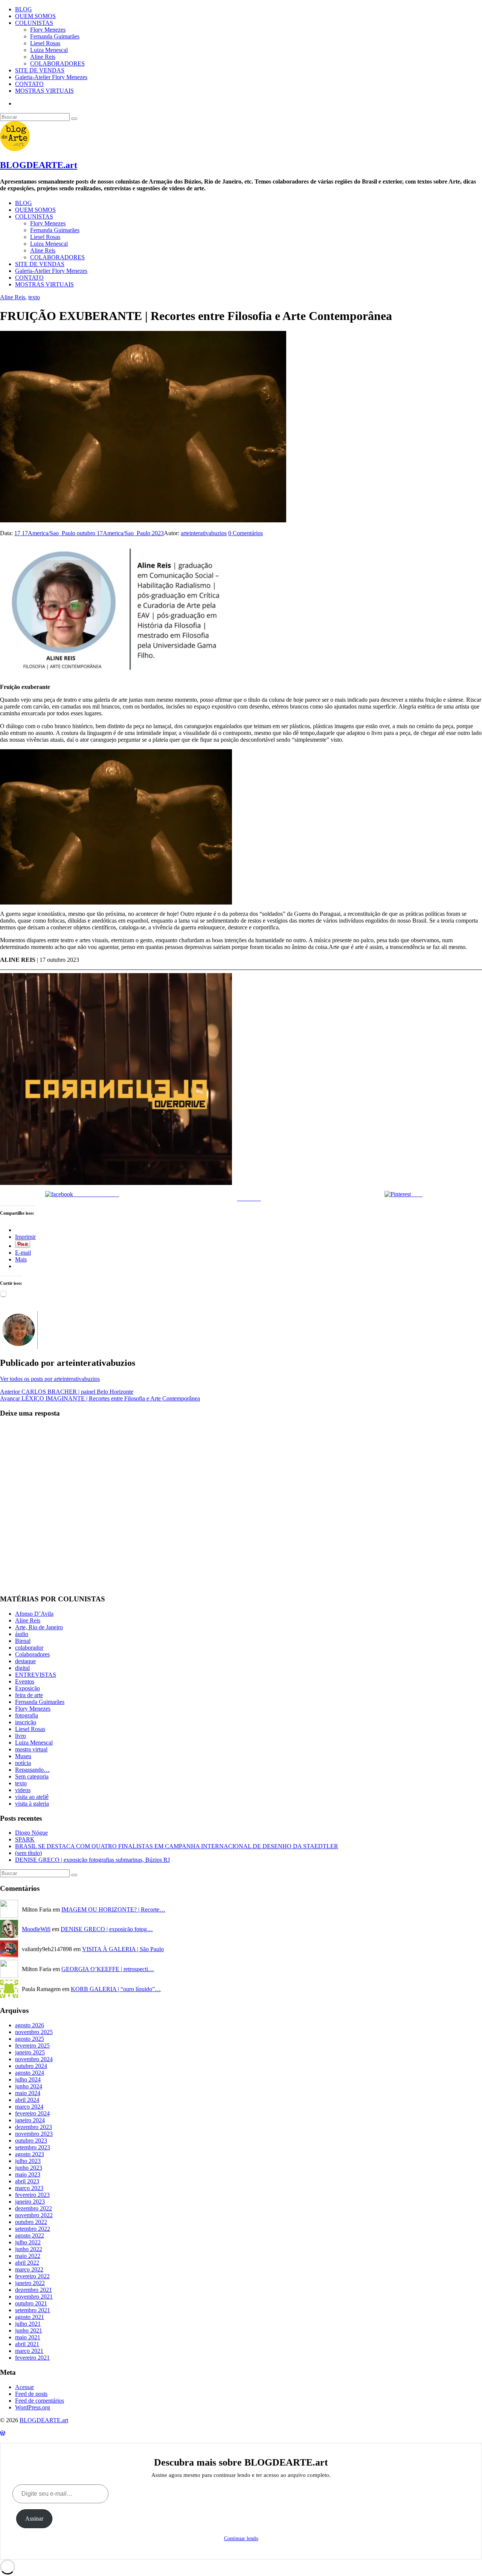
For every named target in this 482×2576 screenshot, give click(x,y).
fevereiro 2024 (32, 2113)
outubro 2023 (31, 2141)
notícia (23, 1763)
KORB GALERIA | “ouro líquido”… (116, 1989)
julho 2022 (28, 2242)
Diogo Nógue (31, 1833)
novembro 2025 (34, 2032)
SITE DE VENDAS (40, 70)
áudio (22, 1634)
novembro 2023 (34, 2134)
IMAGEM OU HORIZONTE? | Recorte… (113, 1909)
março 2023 (29, 2188)
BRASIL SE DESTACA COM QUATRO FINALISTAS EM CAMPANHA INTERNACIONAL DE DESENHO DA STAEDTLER (177, 1846)
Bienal (23, 1641)
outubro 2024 (31, 2066)
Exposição (27, 1688)
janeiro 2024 (30, 2120)
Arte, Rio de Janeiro (39, 1627)
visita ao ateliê (32, 1797)
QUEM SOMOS (35, 16)
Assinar (34, 2519)
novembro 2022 (34, 2215)
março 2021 (29, 2351)
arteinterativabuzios (204, 533)
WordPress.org (33, 2407)
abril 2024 (27, 2100)
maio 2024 (28, 2093)
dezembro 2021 (34, 2290)
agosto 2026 (30, 2025)
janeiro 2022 (30, 2283)
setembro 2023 (33, 2147)
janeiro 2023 (30, 2202)
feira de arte (29, 1695)
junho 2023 (29, 2168)
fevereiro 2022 (32, 2276)
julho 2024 (28, 2079)
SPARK (25, 1839)
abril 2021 (27, 2344)
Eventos (25, 1681)
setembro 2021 (33, 2310)
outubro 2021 (31, 2303)
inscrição (26, 1722)
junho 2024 (29, 2086)
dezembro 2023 (34, 2127)
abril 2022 (27, 2263)
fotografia (27, 1715)
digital (22, 1668)
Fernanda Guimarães (55, 36)
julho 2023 (28, 2161)
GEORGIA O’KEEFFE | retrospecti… (108, 1969)
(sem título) (28, 1853)
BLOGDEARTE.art (39, 165)
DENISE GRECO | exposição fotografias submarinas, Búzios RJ (92, 1860)
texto (34, 297)
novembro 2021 (34, 2297)
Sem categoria (32, 1776)
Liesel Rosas (45, 43)
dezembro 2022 (34, 2208)
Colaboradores (32, 1654)
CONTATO (29, 84)
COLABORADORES (57, 64)
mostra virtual (31, 1749)
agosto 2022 (30, 2235)
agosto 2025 (30, 2039)
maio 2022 (28, 2256)
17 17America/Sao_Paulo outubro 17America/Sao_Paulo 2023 (89, 533)
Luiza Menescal (49, 50)
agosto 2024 (30, 2073)
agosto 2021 (30, 2317)
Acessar (24, 2387)
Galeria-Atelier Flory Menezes (51, 77)
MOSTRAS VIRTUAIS (44, 91)
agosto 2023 (30, 2154)
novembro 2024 (34, 2059)
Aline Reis (43, 57)
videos (23, 1790)
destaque (25, 1661)
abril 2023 (27, 2181)
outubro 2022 (31, 2222)
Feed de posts (31, 2394)
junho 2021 (29, 2330)
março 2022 (29, 2269)
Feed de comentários (40, 2401)
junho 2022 (29, 2249)
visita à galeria (32, 1804)
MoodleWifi (36, 1929)
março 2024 (29, 2107)
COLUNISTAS (34, 23)
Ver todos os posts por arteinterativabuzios (50, 1379)
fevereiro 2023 (32, 2195)
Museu (23, 1756)
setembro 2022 (33, 2229)
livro (21, 1736)
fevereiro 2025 (32, 2046)
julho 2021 (28, 2324)
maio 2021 (28, 2337)
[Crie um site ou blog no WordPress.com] (3, 2433)
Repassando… (32, 1770)
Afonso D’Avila (34, 1614)
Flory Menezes (48, 30)
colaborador (29, 1648)
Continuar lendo (241, 2539)
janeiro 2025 (30, 2052)
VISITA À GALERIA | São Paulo (123, 1949)
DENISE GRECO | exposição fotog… (107, 1929)
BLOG (24, 9)
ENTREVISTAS (36, 1675)
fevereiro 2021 (32, 2358)
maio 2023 (28, 2174)
